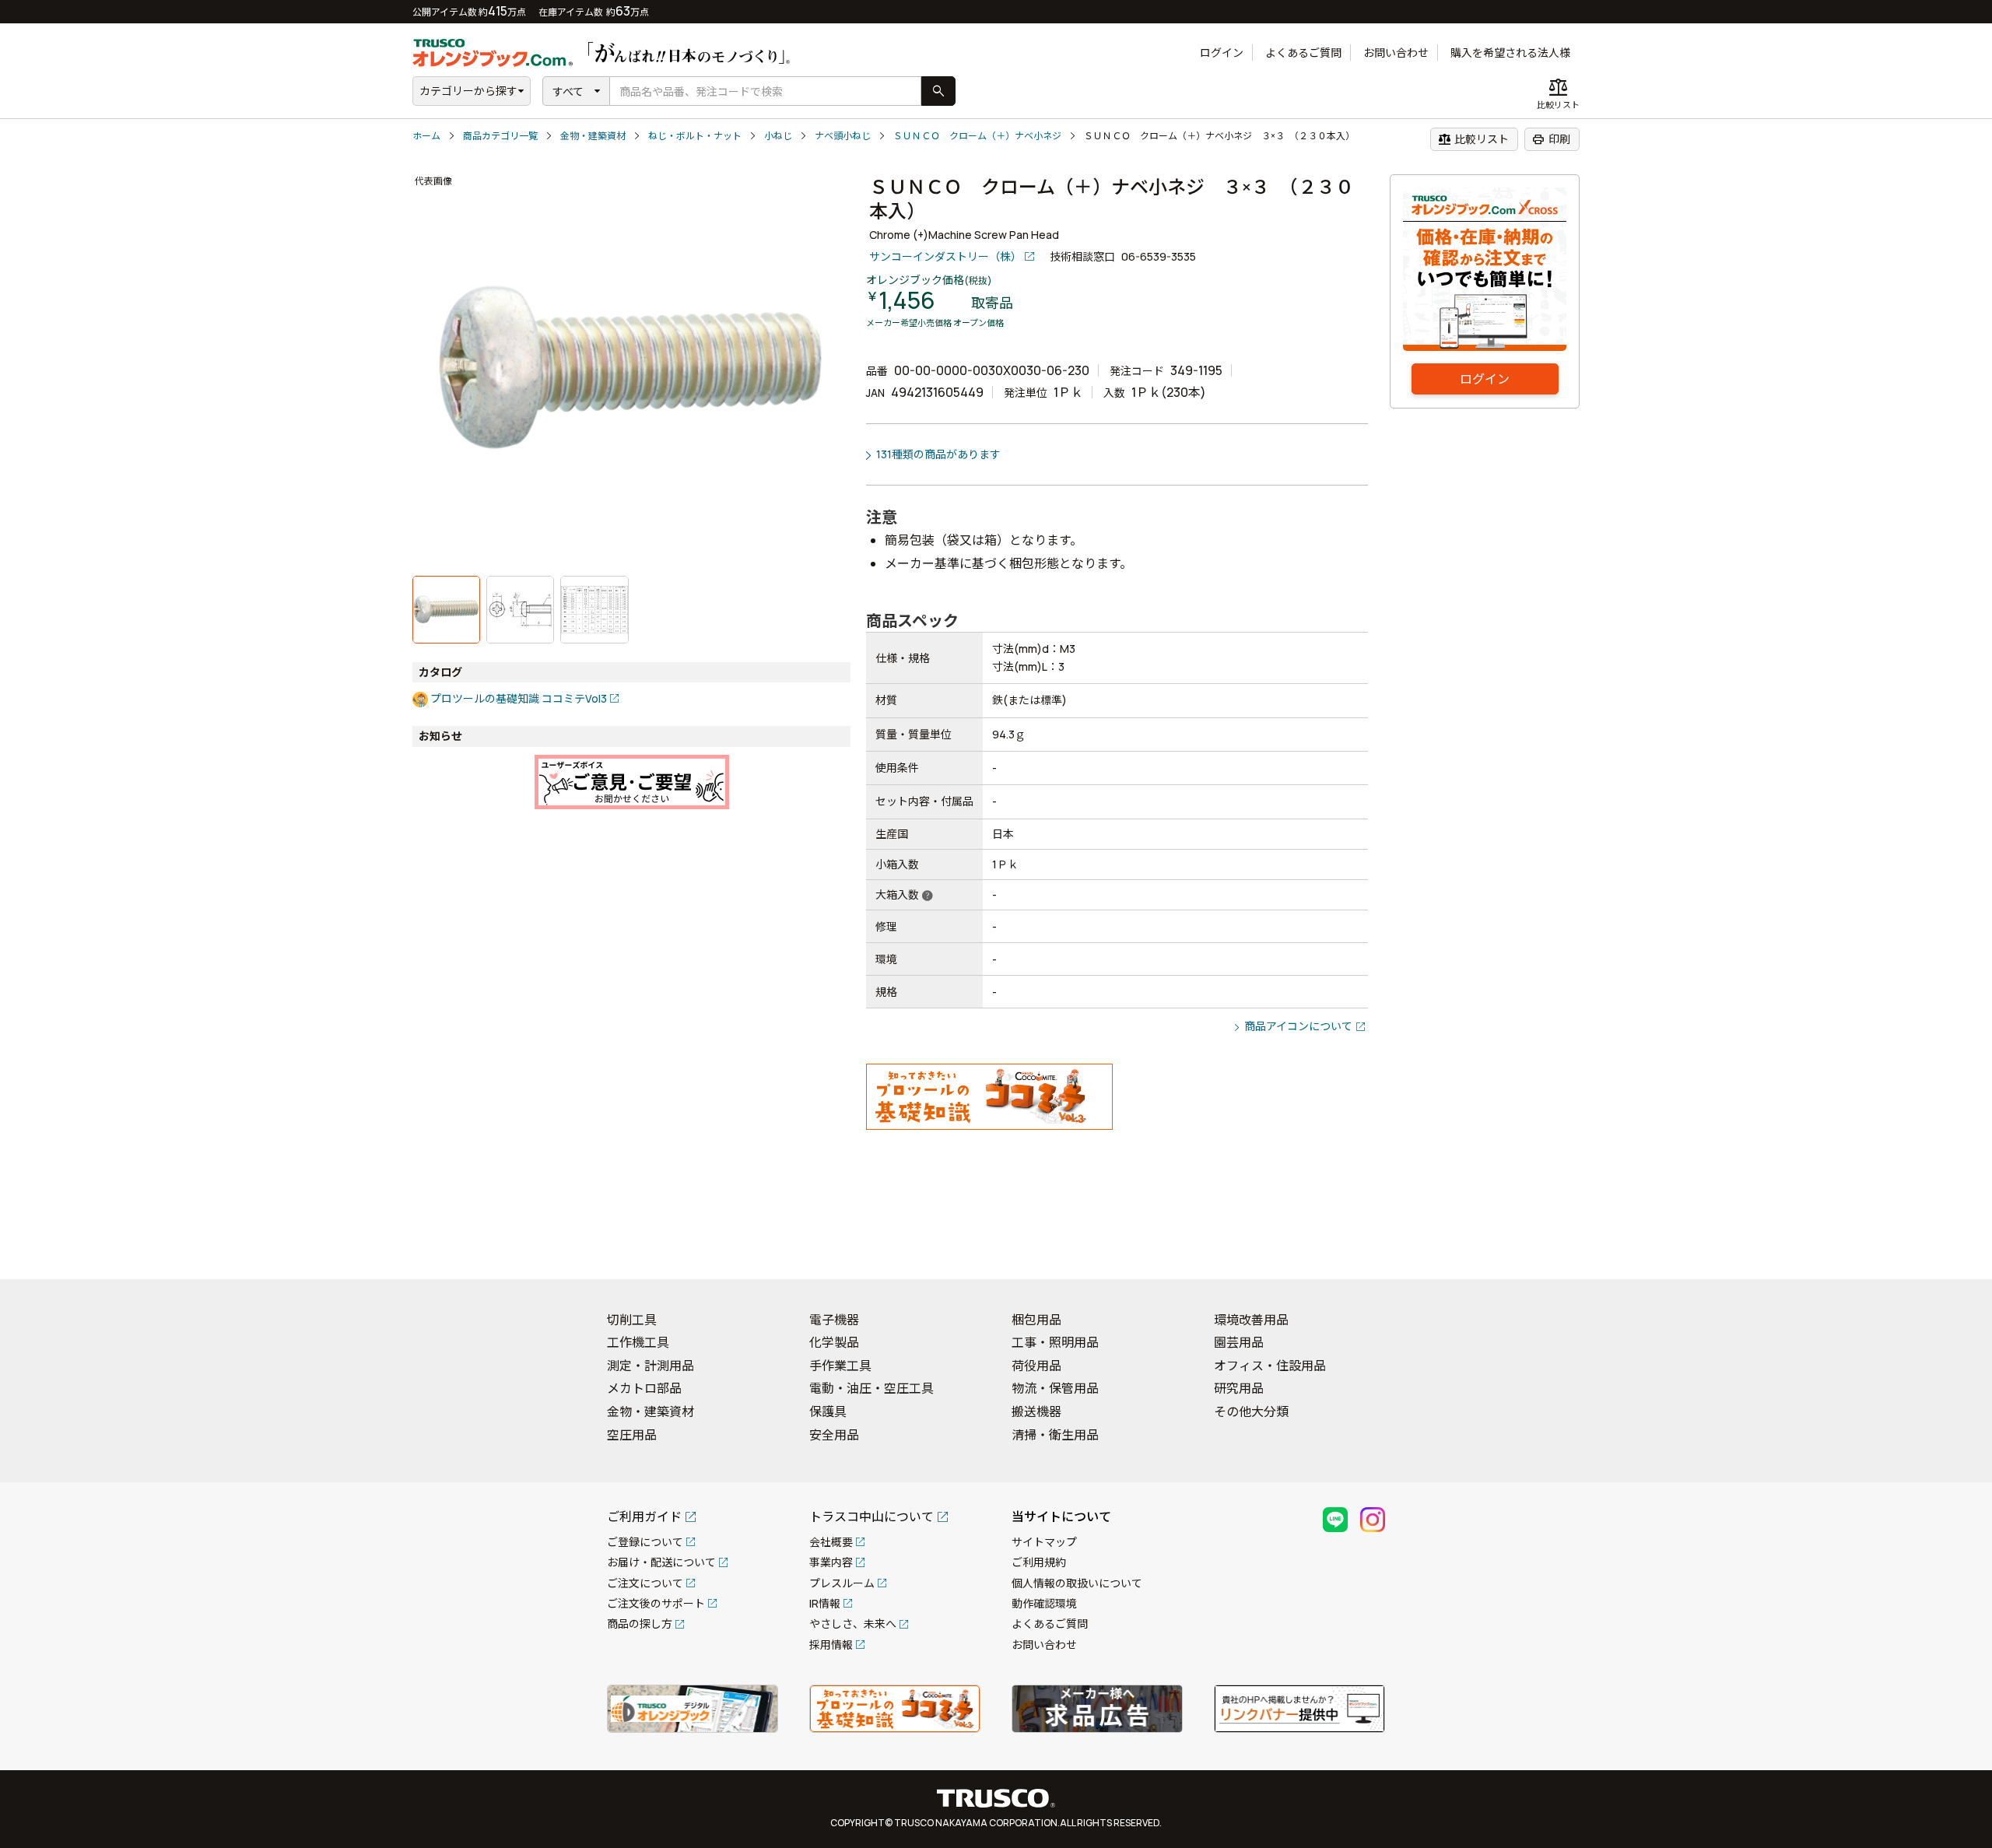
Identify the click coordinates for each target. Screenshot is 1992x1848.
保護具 (828, 1411)
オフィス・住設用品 (1270, 1366)
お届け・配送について (661, 1562)
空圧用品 (632, 1435)
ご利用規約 (1039, 1562)
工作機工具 (638, 1342)
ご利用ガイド (644, 1517)
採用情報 (831, 1645)
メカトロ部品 (644, 1388)
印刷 (1551, 139)
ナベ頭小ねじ (843, 136)
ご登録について (645, 1542)
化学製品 (834, 1342)
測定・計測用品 (651, 1366)
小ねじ (778, 136)
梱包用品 (1036, 1320)
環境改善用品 (1251, 1320)
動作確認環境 (1044, 1603)
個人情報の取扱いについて (1077, 1583)
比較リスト (1473, 139)
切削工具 (632, 1320)
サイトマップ (1044, 1542)
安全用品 (834, 1435)
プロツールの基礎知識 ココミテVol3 (519, 698)
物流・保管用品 (1055, 1388)
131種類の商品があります (938, 454)
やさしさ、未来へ (853, 1624)
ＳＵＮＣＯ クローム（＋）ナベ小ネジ (977, 136)
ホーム (426, 136)
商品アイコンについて (1298, 1026)
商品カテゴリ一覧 (500, 136)
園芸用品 (1239, 1342)
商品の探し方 (640, 1624)
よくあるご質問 (1303, 53)
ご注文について (645, 1583)
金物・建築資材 (593, 136)
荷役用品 (1036, 1366)
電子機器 (834, 1320)
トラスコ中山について (871, 1517)
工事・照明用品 (1055, 1342)
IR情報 (825, 1603)
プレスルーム (842, 1583)
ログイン (1222, 53)
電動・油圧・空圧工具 (871, 1388)
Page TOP (1953, 1247)
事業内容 (831, 1562)
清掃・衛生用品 (1055, 1435)
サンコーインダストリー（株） (945, 256)
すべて (568, 91)
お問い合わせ (1396, 53)
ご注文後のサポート (656, 1603)
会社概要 (831, 1542)
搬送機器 (1036, 1411)
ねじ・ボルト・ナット (695, 136)
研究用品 (1239, 1388)
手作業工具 (840, 1366)
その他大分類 (1251, 1411)
